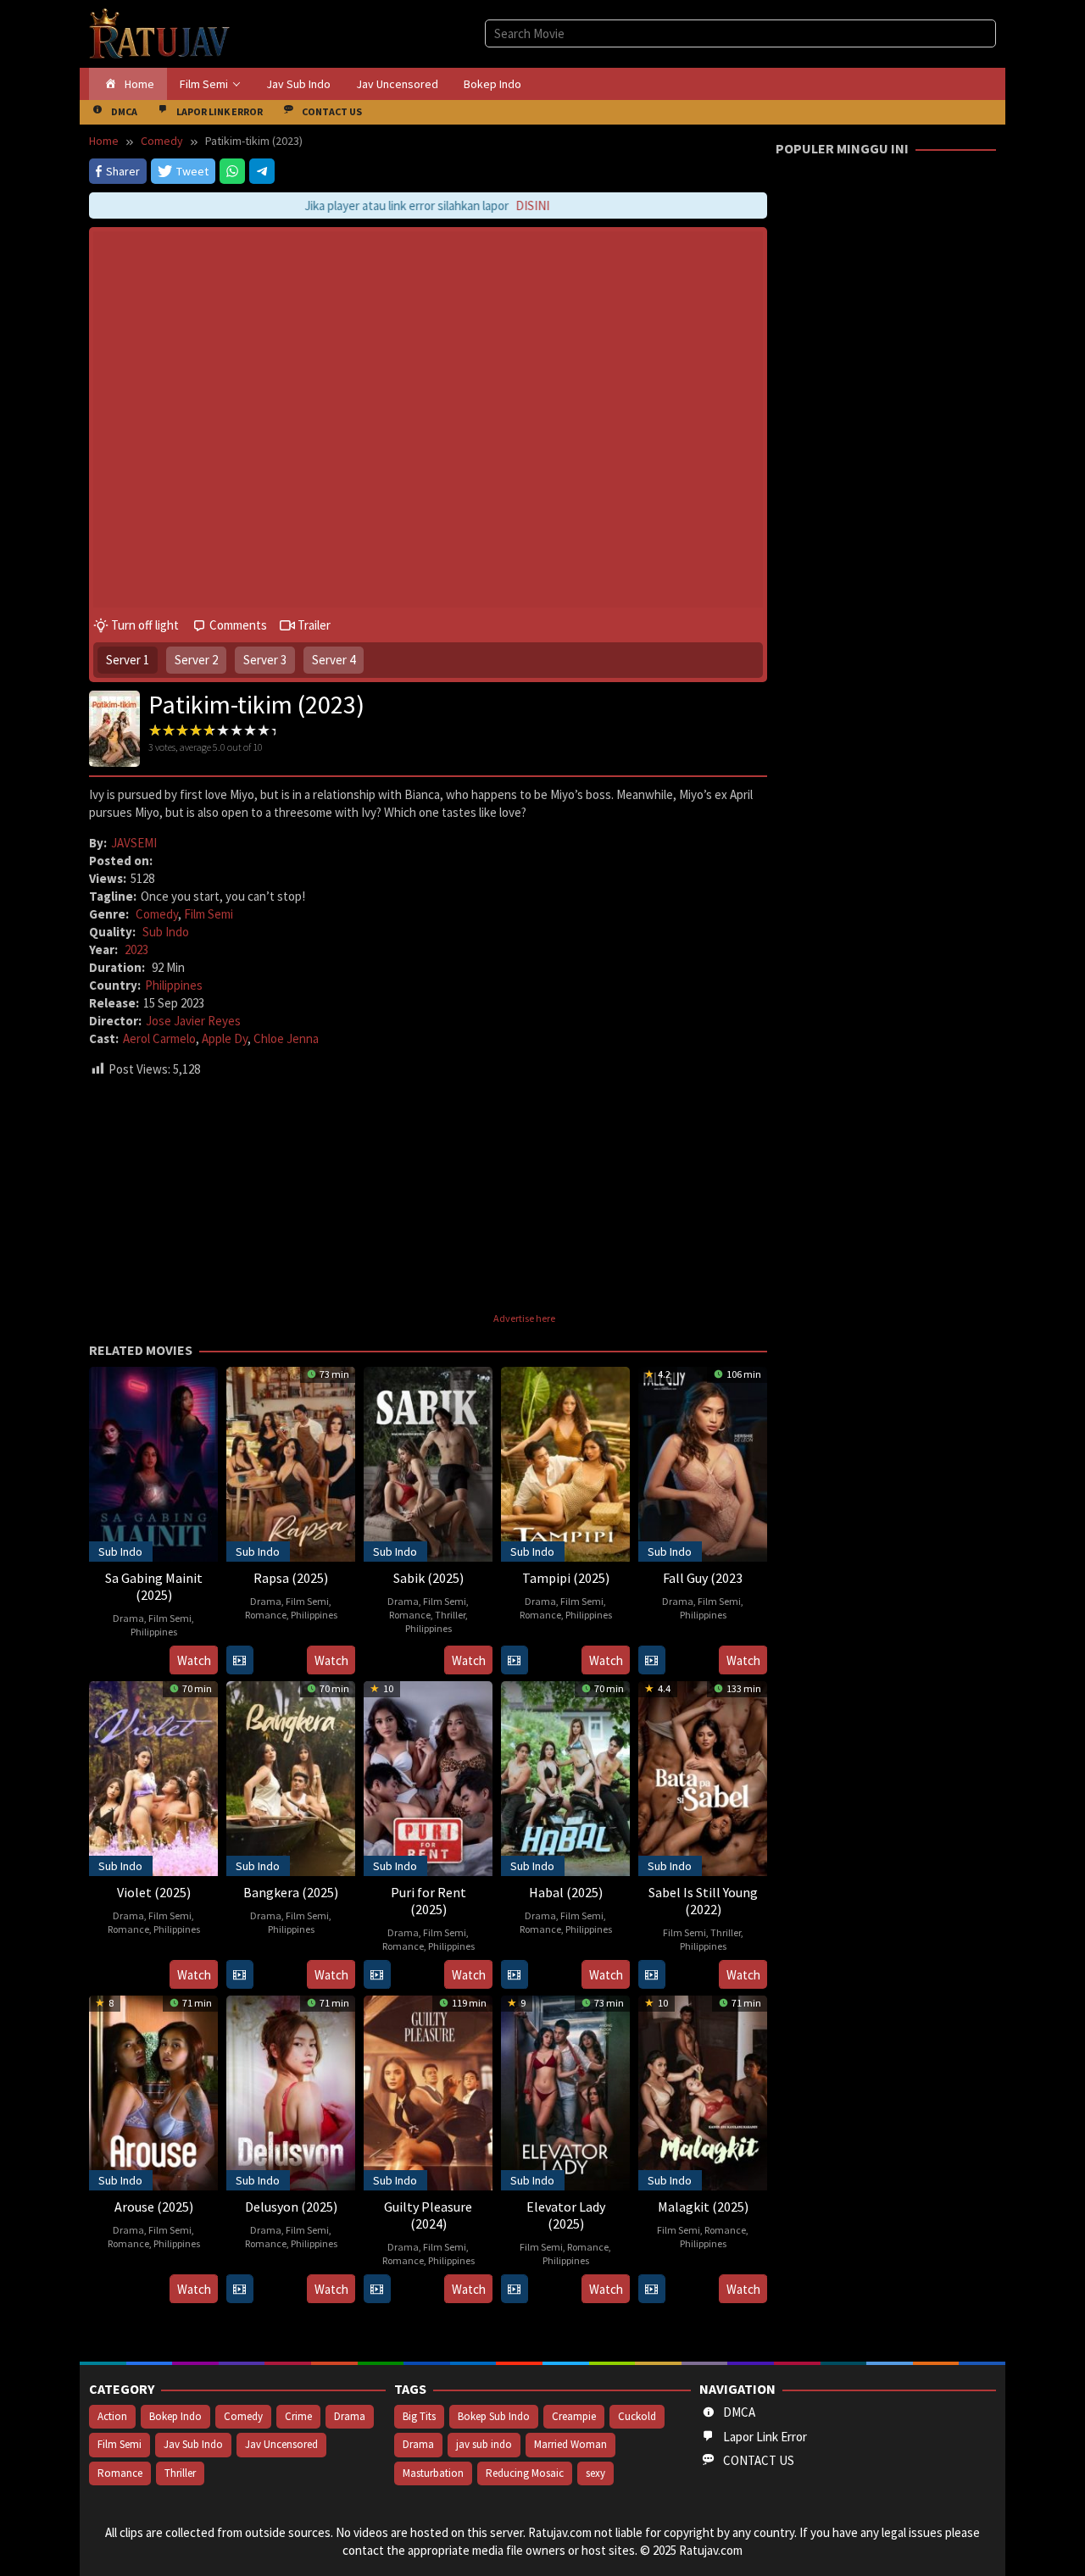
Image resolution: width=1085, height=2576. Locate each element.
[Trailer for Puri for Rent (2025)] (377, 1975)
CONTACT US (759, 2460)
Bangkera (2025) (291, 1892)
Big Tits (419, 2416)
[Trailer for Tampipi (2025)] (514, 1660)
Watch (194, 1660)
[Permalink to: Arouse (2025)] (153, 2091)
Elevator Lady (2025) (566, 2215)
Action (112, 2416)
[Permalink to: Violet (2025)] (153, 1777)
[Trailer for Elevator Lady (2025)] (514, 2289)
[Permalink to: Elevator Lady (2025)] (565, 2091)
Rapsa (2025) (291, 1578)
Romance (266, 1615)
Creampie (574, 2416)
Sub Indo (166, 932)
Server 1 (128, 660)
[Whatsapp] (232, 171)
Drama (128, 1618)
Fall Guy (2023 (703, 1578)
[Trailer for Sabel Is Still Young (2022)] (651, 1975)
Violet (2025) (154, 1892)
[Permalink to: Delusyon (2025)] (291, 2091)
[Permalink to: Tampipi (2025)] (565, 1462)
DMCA (739, 2412)
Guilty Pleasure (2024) (428, 2215)
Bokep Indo (175, 2416)
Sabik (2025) (428, 1578)
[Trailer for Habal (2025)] (514, 1975)
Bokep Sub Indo (494, 2416)
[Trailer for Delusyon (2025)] (239, 2289)
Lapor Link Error (765, 2437)
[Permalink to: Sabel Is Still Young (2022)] (703, 1777)
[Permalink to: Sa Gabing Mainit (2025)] (153, 1462)
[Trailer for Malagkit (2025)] (651, 2289)
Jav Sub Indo (193, 2444)
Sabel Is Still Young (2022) (703, 1901)
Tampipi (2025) (566, 1578)
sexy (595, 2473)
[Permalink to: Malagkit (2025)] (703, 2091)
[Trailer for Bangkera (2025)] (239, 1975)
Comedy (157, 914)
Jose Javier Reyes (193, 1021)
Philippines (174, 985)
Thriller (450, 1615)
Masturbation (433, 2473)
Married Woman (570, 2444)
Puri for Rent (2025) (428, 1901)
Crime (298, 2416)
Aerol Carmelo (159, 1038)
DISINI (511, 205)
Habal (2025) (566, 1892)
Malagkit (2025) (703, 2207)
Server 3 (265, 660)
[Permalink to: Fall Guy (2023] (703, 1462)
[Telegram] (262, 171)
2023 (136, 949)
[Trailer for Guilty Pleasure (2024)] (377, 2289)
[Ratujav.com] (160, 33)
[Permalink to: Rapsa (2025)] (291, 1462)
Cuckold (637, 2416)
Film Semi (209, 914)
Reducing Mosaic (525, 2473)
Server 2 (196, 660)
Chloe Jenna (286, 1038)
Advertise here (524, 1318)
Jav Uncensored (281, 2444)
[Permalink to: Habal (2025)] (565, 1777)
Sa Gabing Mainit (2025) (154, 1586)
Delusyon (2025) (291, 2207)
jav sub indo (484, 2444)
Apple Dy (225, 1038)
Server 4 (334, 660)
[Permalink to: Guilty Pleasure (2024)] (428, 2091)
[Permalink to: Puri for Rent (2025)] (428, 1777)
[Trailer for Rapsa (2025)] (239, 1660)
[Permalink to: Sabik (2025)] (428, 1462)
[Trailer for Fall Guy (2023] (651, 1660)
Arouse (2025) (154, 2207)
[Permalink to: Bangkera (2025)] (291, 1777)
